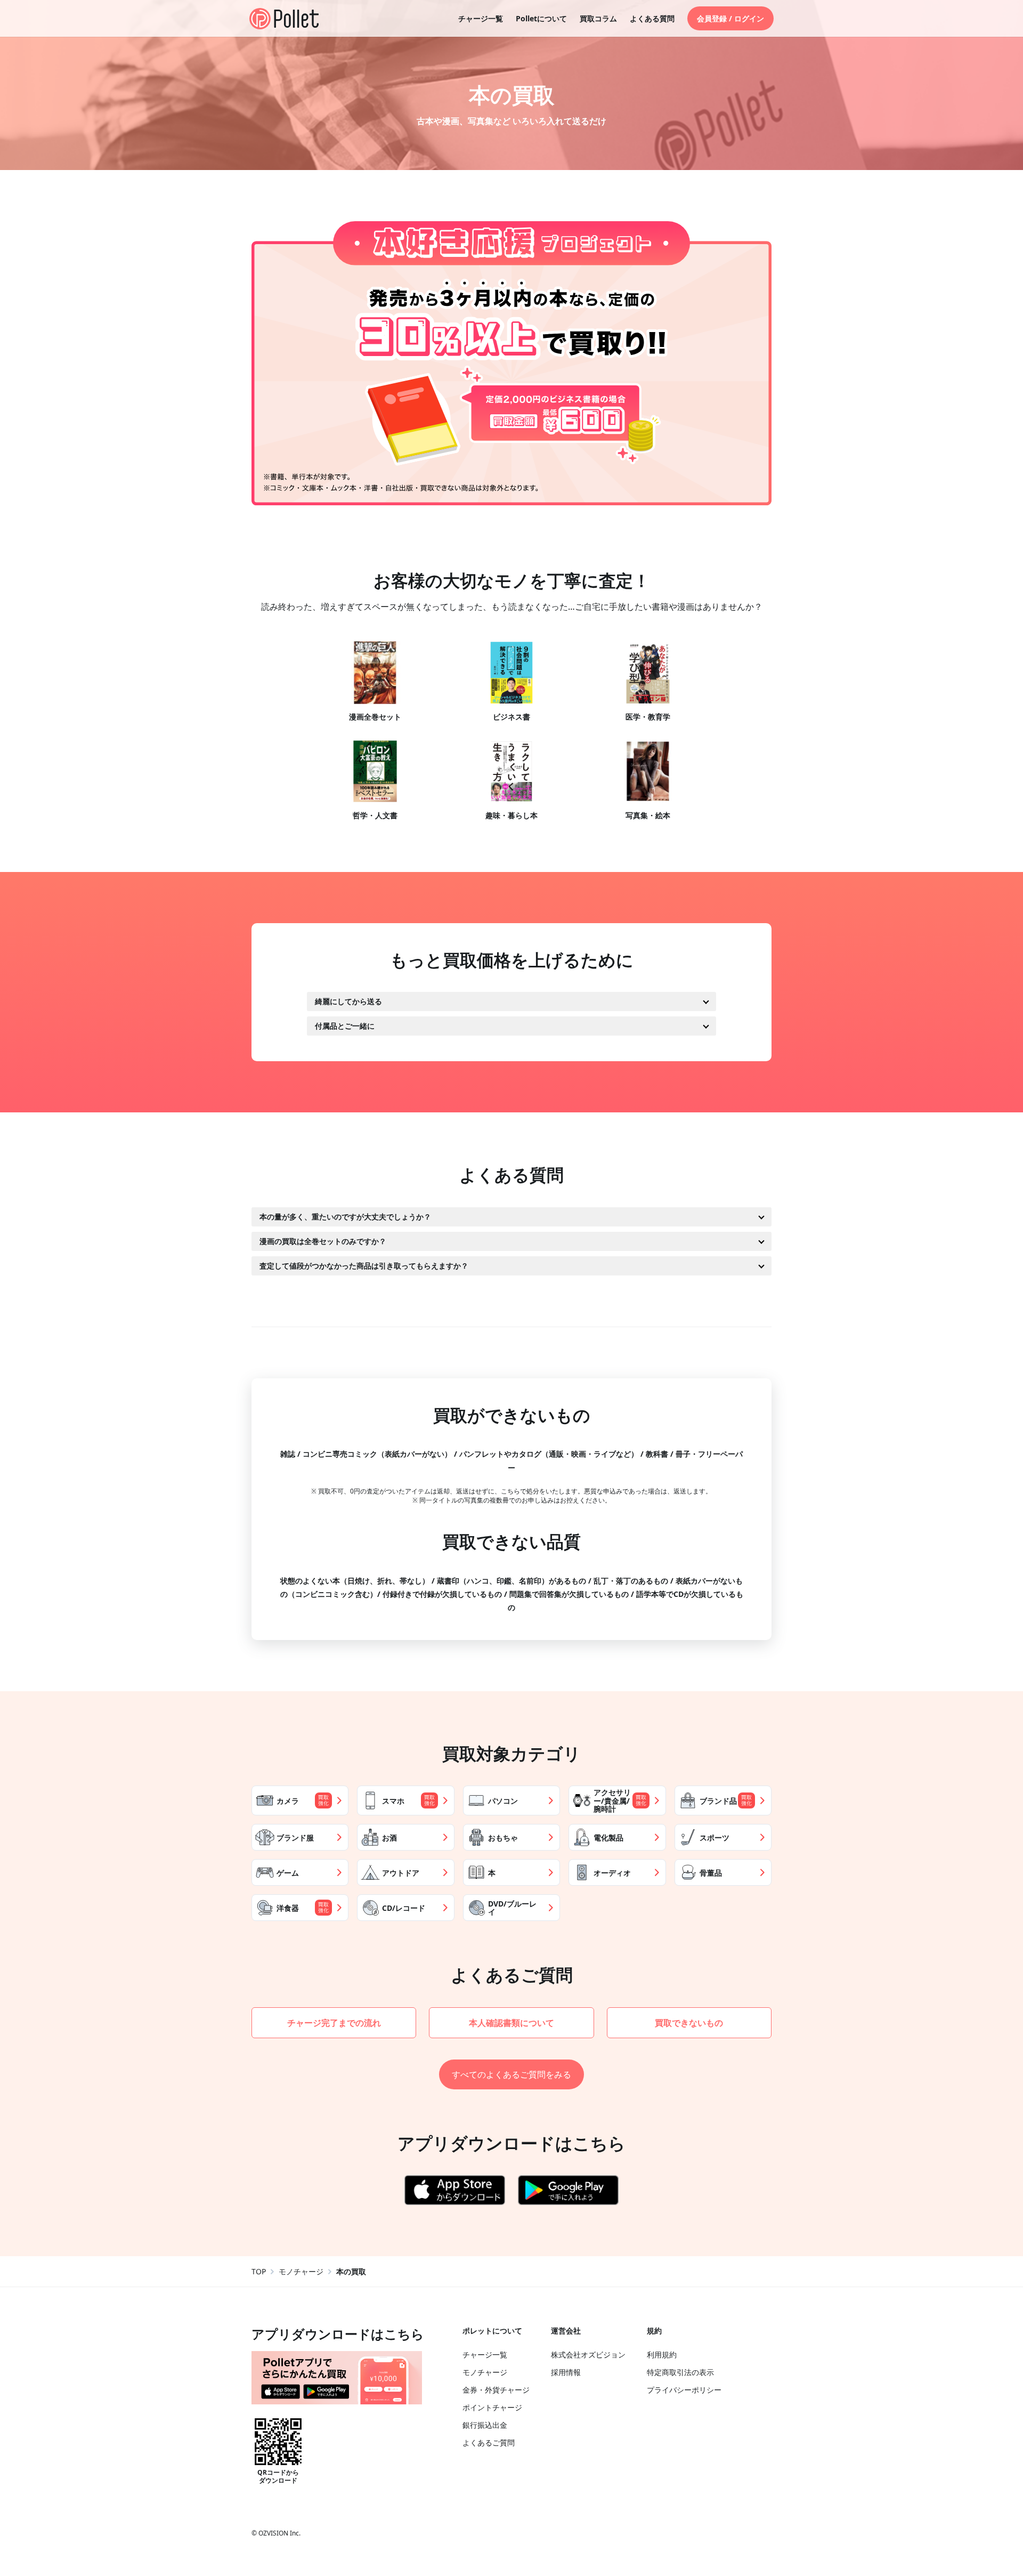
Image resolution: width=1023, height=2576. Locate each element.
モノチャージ (301, 2271)
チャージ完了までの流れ (334, 2023)
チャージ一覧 (481, 18)
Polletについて (541, 18)
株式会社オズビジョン (588, 2355)
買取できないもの (689, 2023)
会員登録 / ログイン (730, 18)
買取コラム (598, 18)
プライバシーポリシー (684, 2390)
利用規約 (662, 2355)
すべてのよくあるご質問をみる (511, 2074)
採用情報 (566, 2372)
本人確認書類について (511, 2023)
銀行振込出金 (485, 2425)
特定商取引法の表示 (680, 2372)
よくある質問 (652, 18)
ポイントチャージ (492, 2407)
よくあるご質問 (489, 2442)
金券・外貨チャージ (496, 2390)
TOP (259, 2271)
